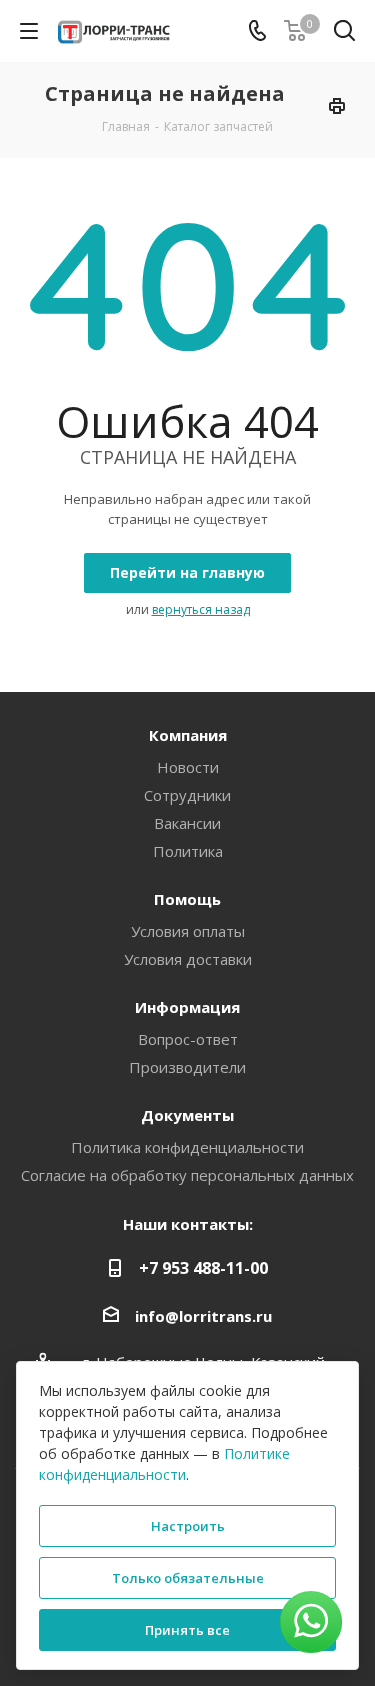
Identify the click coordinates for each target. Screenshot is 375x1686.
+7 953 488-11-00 (203, 1268)
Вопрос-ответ (188, 1039)
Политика (188, 851)
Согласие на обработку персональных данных (187, 1175)
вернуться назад (201, 609)
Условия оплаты (188, 931)
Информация (187, 1007)
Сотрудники (187, 795)
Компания (188, 735)
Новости (188, 767)
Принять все (187, 1630)
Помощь (187, 899)
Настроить (188, 1526)
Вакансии (187, 823)
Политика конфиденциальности (187, 1147)
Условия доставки (188, 959)
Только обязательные (188, 1578)
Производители (187, 1067)
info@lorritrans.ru (203, 1316)
